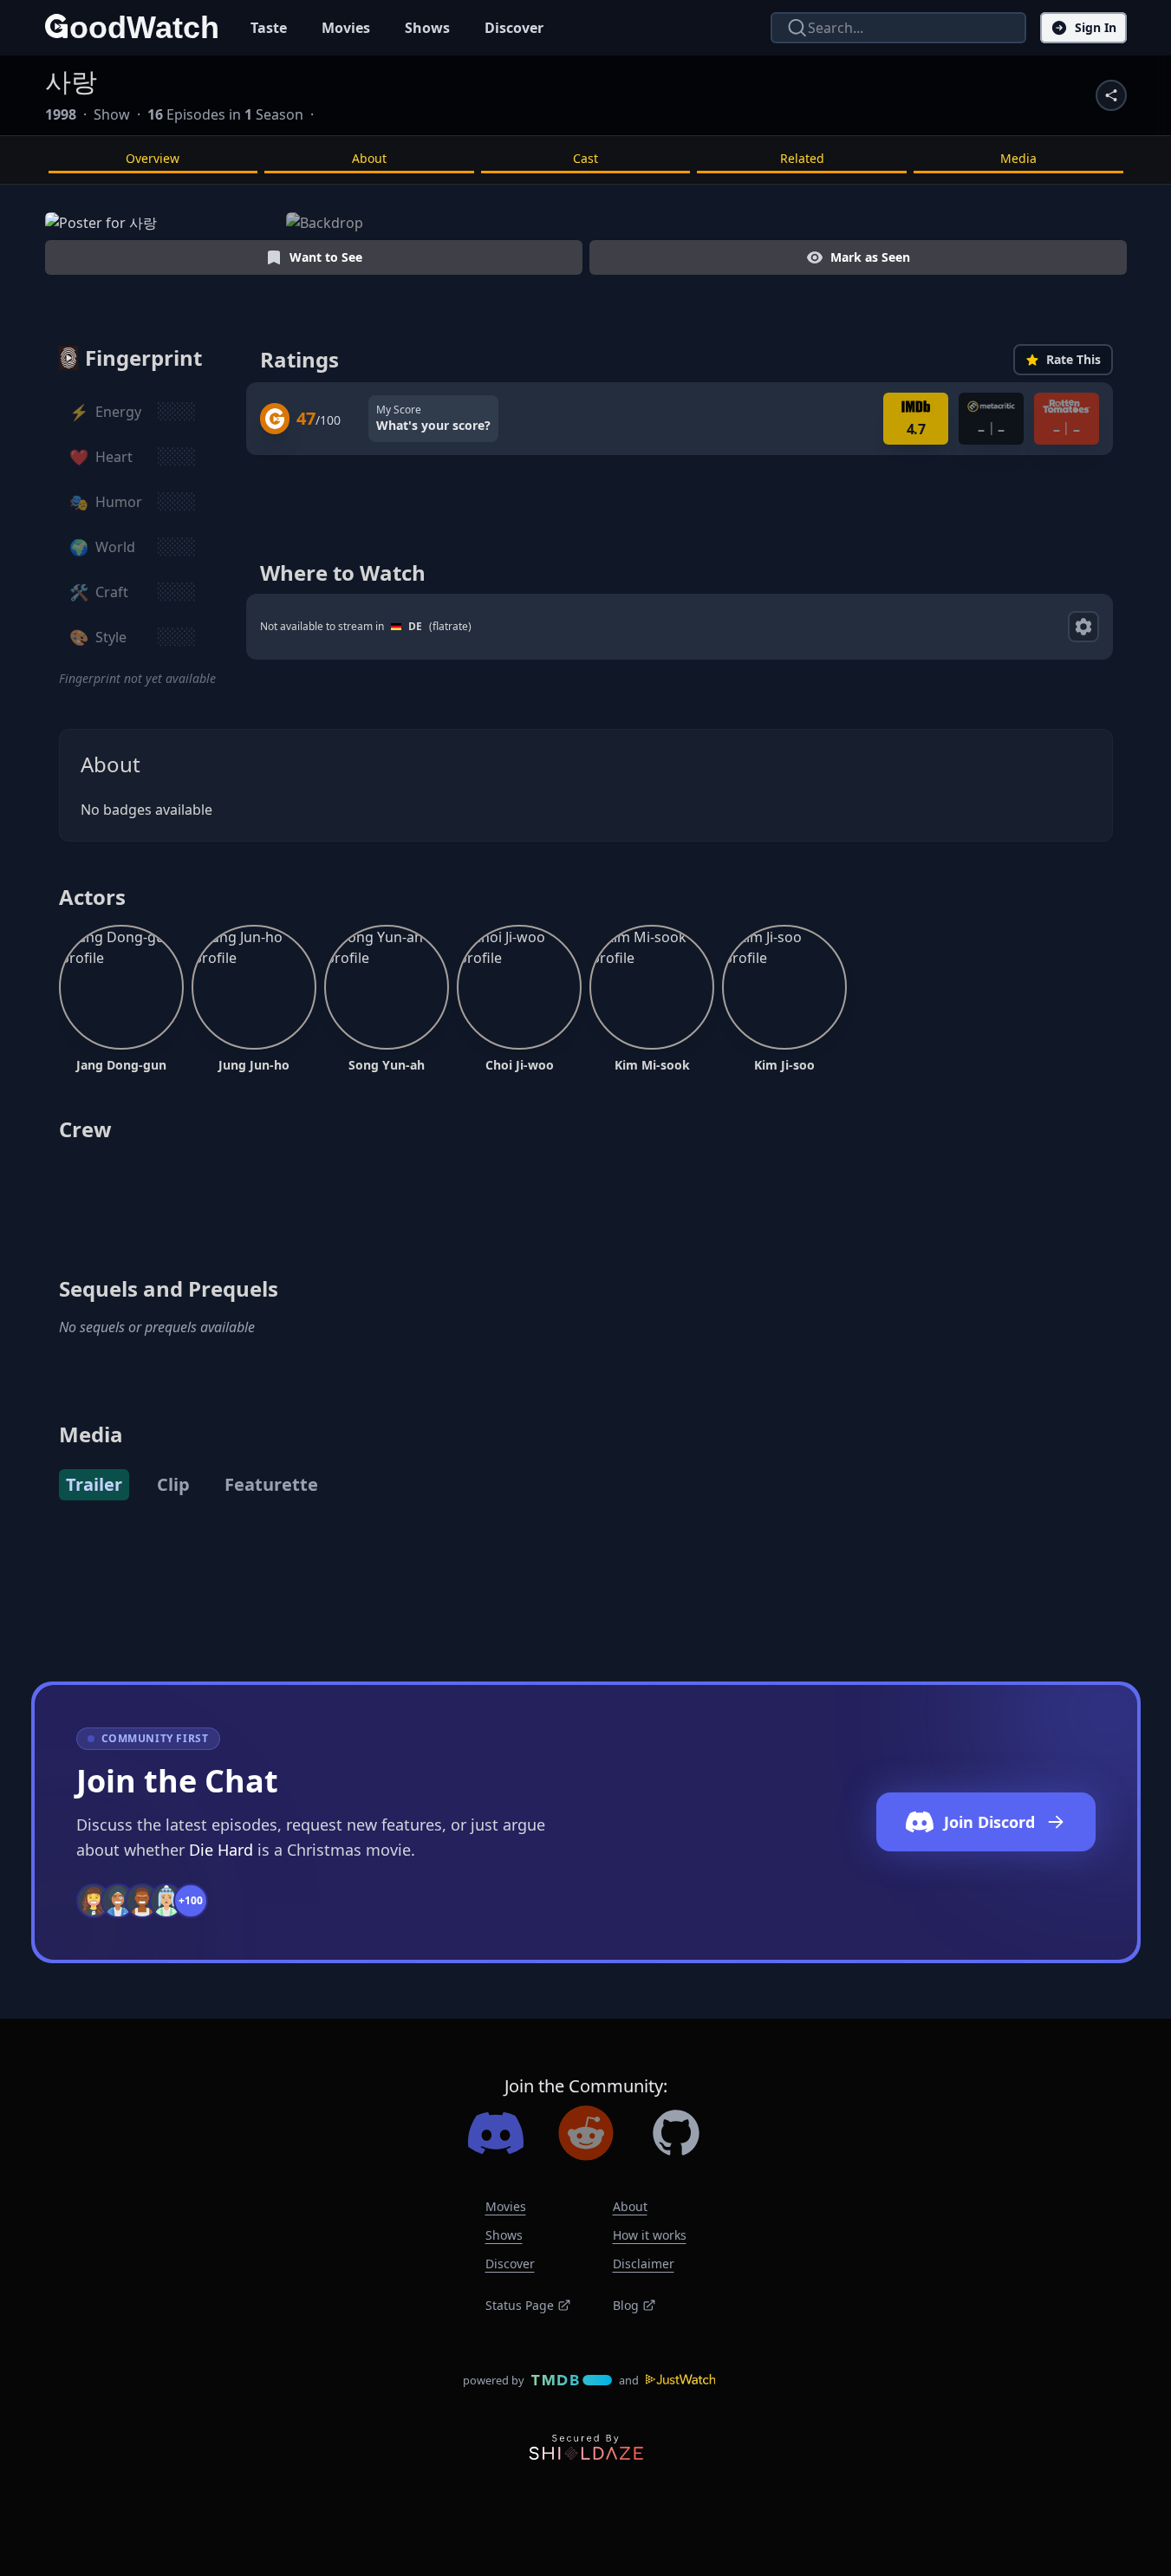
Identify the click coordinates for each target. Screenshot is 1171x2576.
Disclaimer (644, 2264)
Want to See (326, 257)
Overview (153, 158)
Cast (585, 158)
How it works (650, 2235)
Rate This (1073, 359)
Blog (626, 2305)
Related (802, 158)
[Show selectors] (1083, 627)
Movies (346, 28)
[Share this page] (1111, 95)
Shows (427, 28)
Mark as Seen (870, 257)
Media (1018, 158)
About (369, 158)
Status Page (520, 2305)
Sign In (1096, 27)
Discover (514, 28)
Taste (269, 28)
